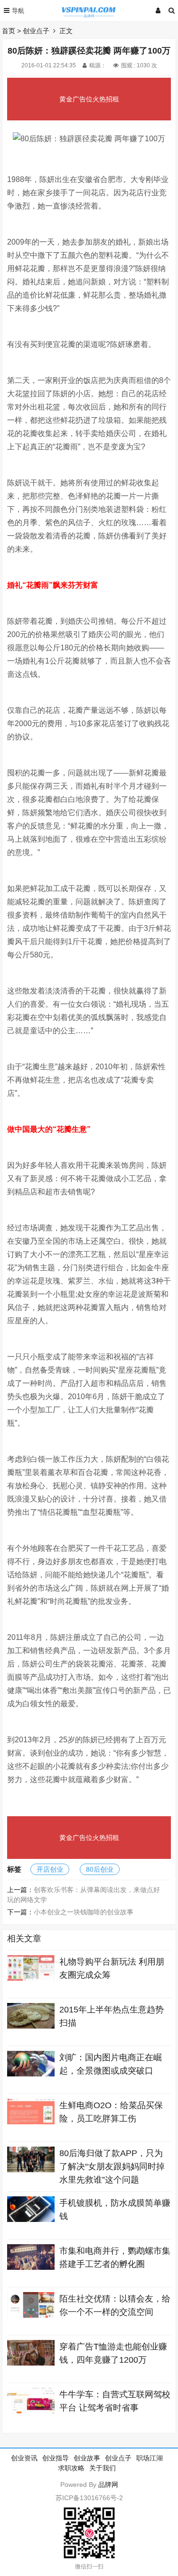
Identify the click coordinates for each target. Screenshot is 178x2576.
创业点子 (36, 31)
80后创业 (100, 1869)
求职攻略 (71, 2468)
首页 (9, 31)
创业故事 (87, 2458)
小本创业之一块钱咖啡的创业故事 (84, 1912)
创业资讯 (24, 2458)
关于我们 (103, 2468)
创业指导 (56, 2458)
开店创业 (50, 1869)
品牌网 (108, 2485)
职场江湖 (150, 2458)
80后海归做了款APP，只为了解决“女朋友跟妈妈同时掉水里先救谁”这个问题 (112, 2166)
